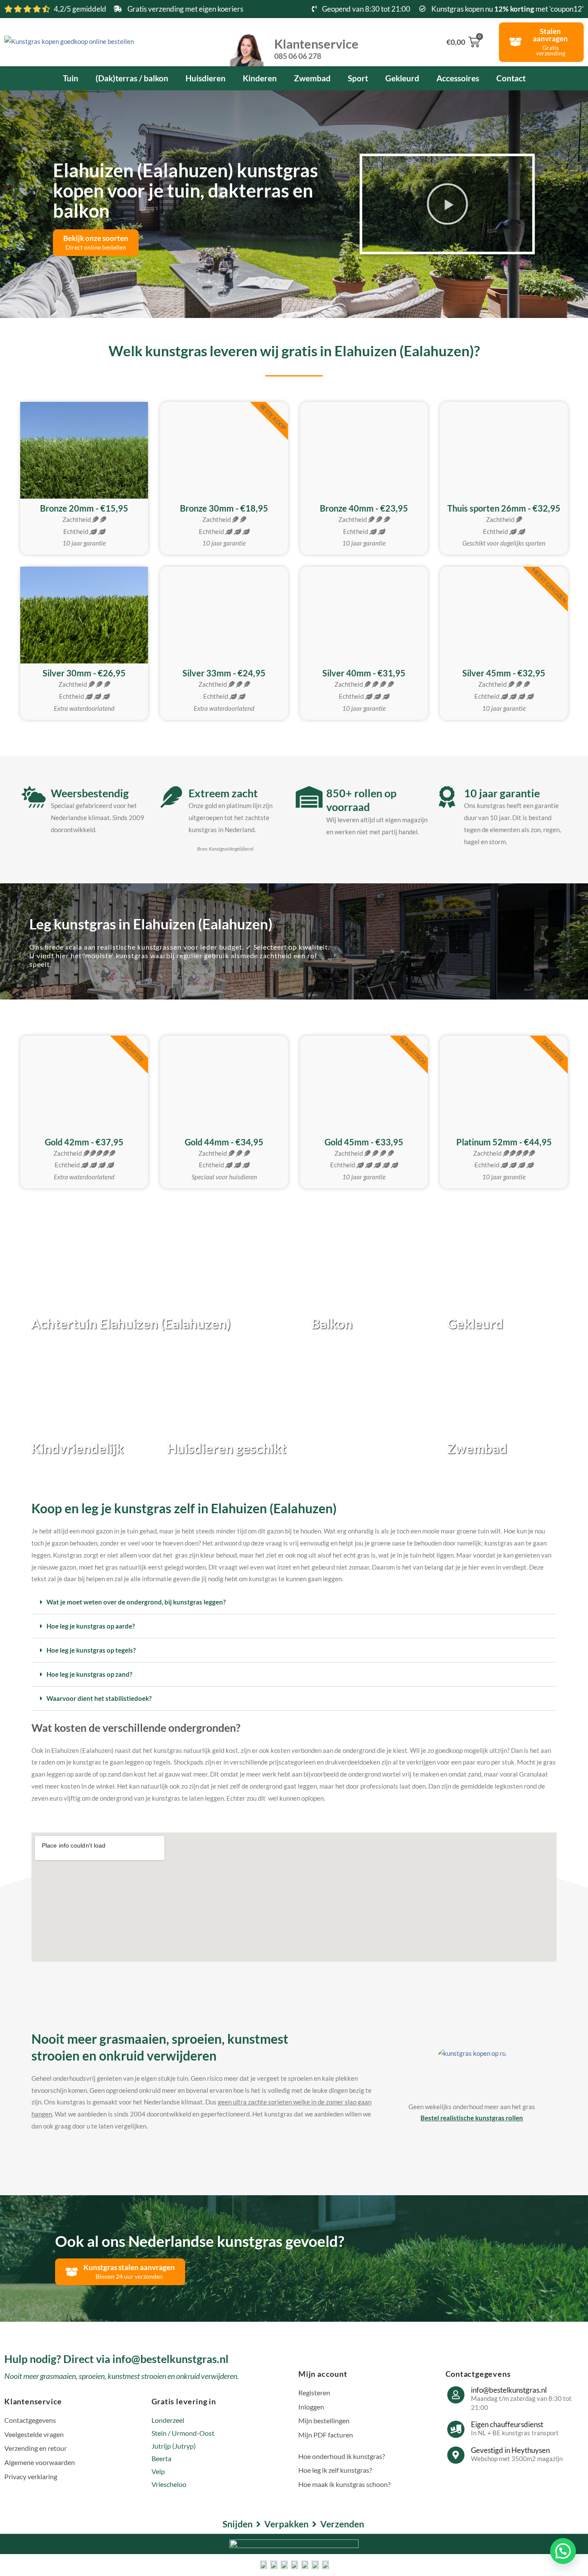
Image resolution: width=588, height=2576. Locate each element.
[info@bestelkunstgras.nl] (456, 2395)
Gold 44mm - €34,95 (224, 1142)
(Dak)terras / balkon (132, 78)
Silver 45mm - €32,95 (504, 673)
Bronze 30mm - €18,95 (224, 508)
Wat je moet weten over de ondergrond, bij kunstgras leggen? (136, 1602)
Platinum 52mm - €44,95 (504, 1142)
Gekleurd (402, 78)
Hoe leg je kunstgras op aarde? (91, 1626)
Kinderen (260, 78)
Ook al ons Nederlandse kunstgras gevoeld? (200, 2241)
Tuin (71, 78)
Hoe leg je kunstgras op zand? (89, 1674)
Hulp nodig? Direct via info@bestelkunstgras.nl (116, 2359)
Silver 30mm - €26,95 (84, 673)
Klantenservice (316, 48)
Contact (511, 78)
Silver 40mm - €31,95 (364, 673)
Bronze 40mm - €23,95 (364, 508)
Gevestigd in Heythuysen (510, 2450)
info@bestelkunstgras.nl (509, 2390)
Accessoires (458, 78)
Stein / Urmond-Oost (183, 2433)
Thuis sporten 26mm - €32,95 (504, 508)
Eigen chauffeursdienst (507, 2424)
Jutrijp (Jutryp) (174, 2446)
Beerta (161, 2458)
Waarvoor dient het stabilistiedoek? (99, 1698)
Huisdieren (206, 78)
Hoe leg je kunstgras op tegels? (91, 1650)
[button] (447, 204)
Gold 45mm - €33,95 (364, 1142)
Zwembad (312, 78)
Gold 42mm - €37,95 (84, 1142)
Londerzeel (168, 2420)
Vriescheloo (169, 2484)
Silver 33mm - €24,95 (224, 673)
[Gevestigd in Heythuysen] (456, 2455)
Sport (358, 78)
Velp (158, 2471)
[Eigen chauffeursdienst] (456, 2429)
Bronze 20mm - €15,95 (84, 508)
